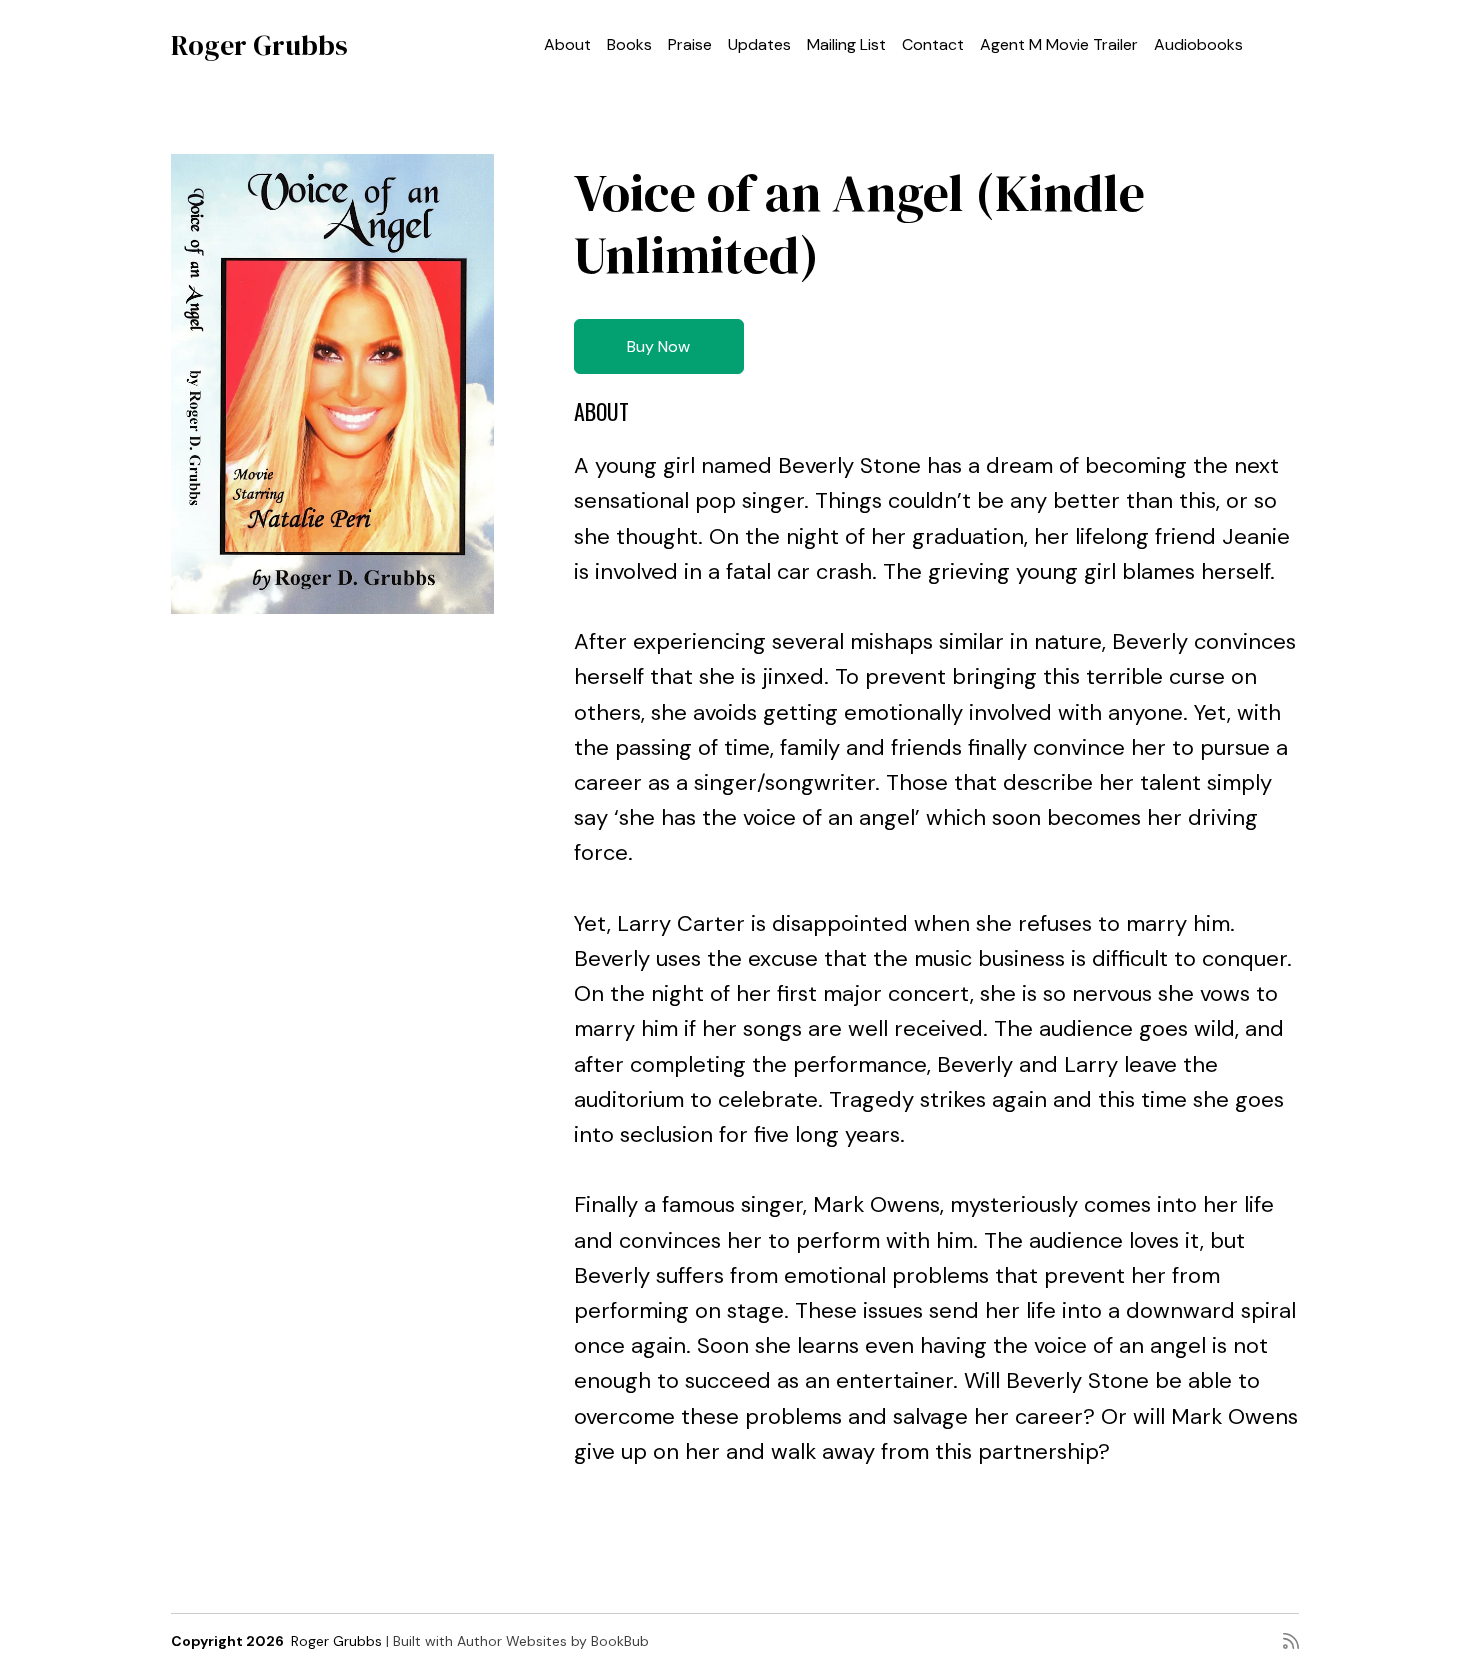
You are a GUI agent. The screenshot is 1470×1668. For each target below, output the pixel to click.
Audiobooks (1198, 44)
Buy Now (658, 346)
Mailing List (846, 44)
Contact (933, 44)
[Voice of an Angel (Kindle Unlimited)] (332, 384)
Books (629, 44)
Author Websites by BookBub (553, 1641)
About (567, 44)
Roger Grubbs (259, 45)
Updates (759, 44)
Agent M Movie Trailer (1059, 44)
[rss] (1291, 1641)
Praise (690, 44)
